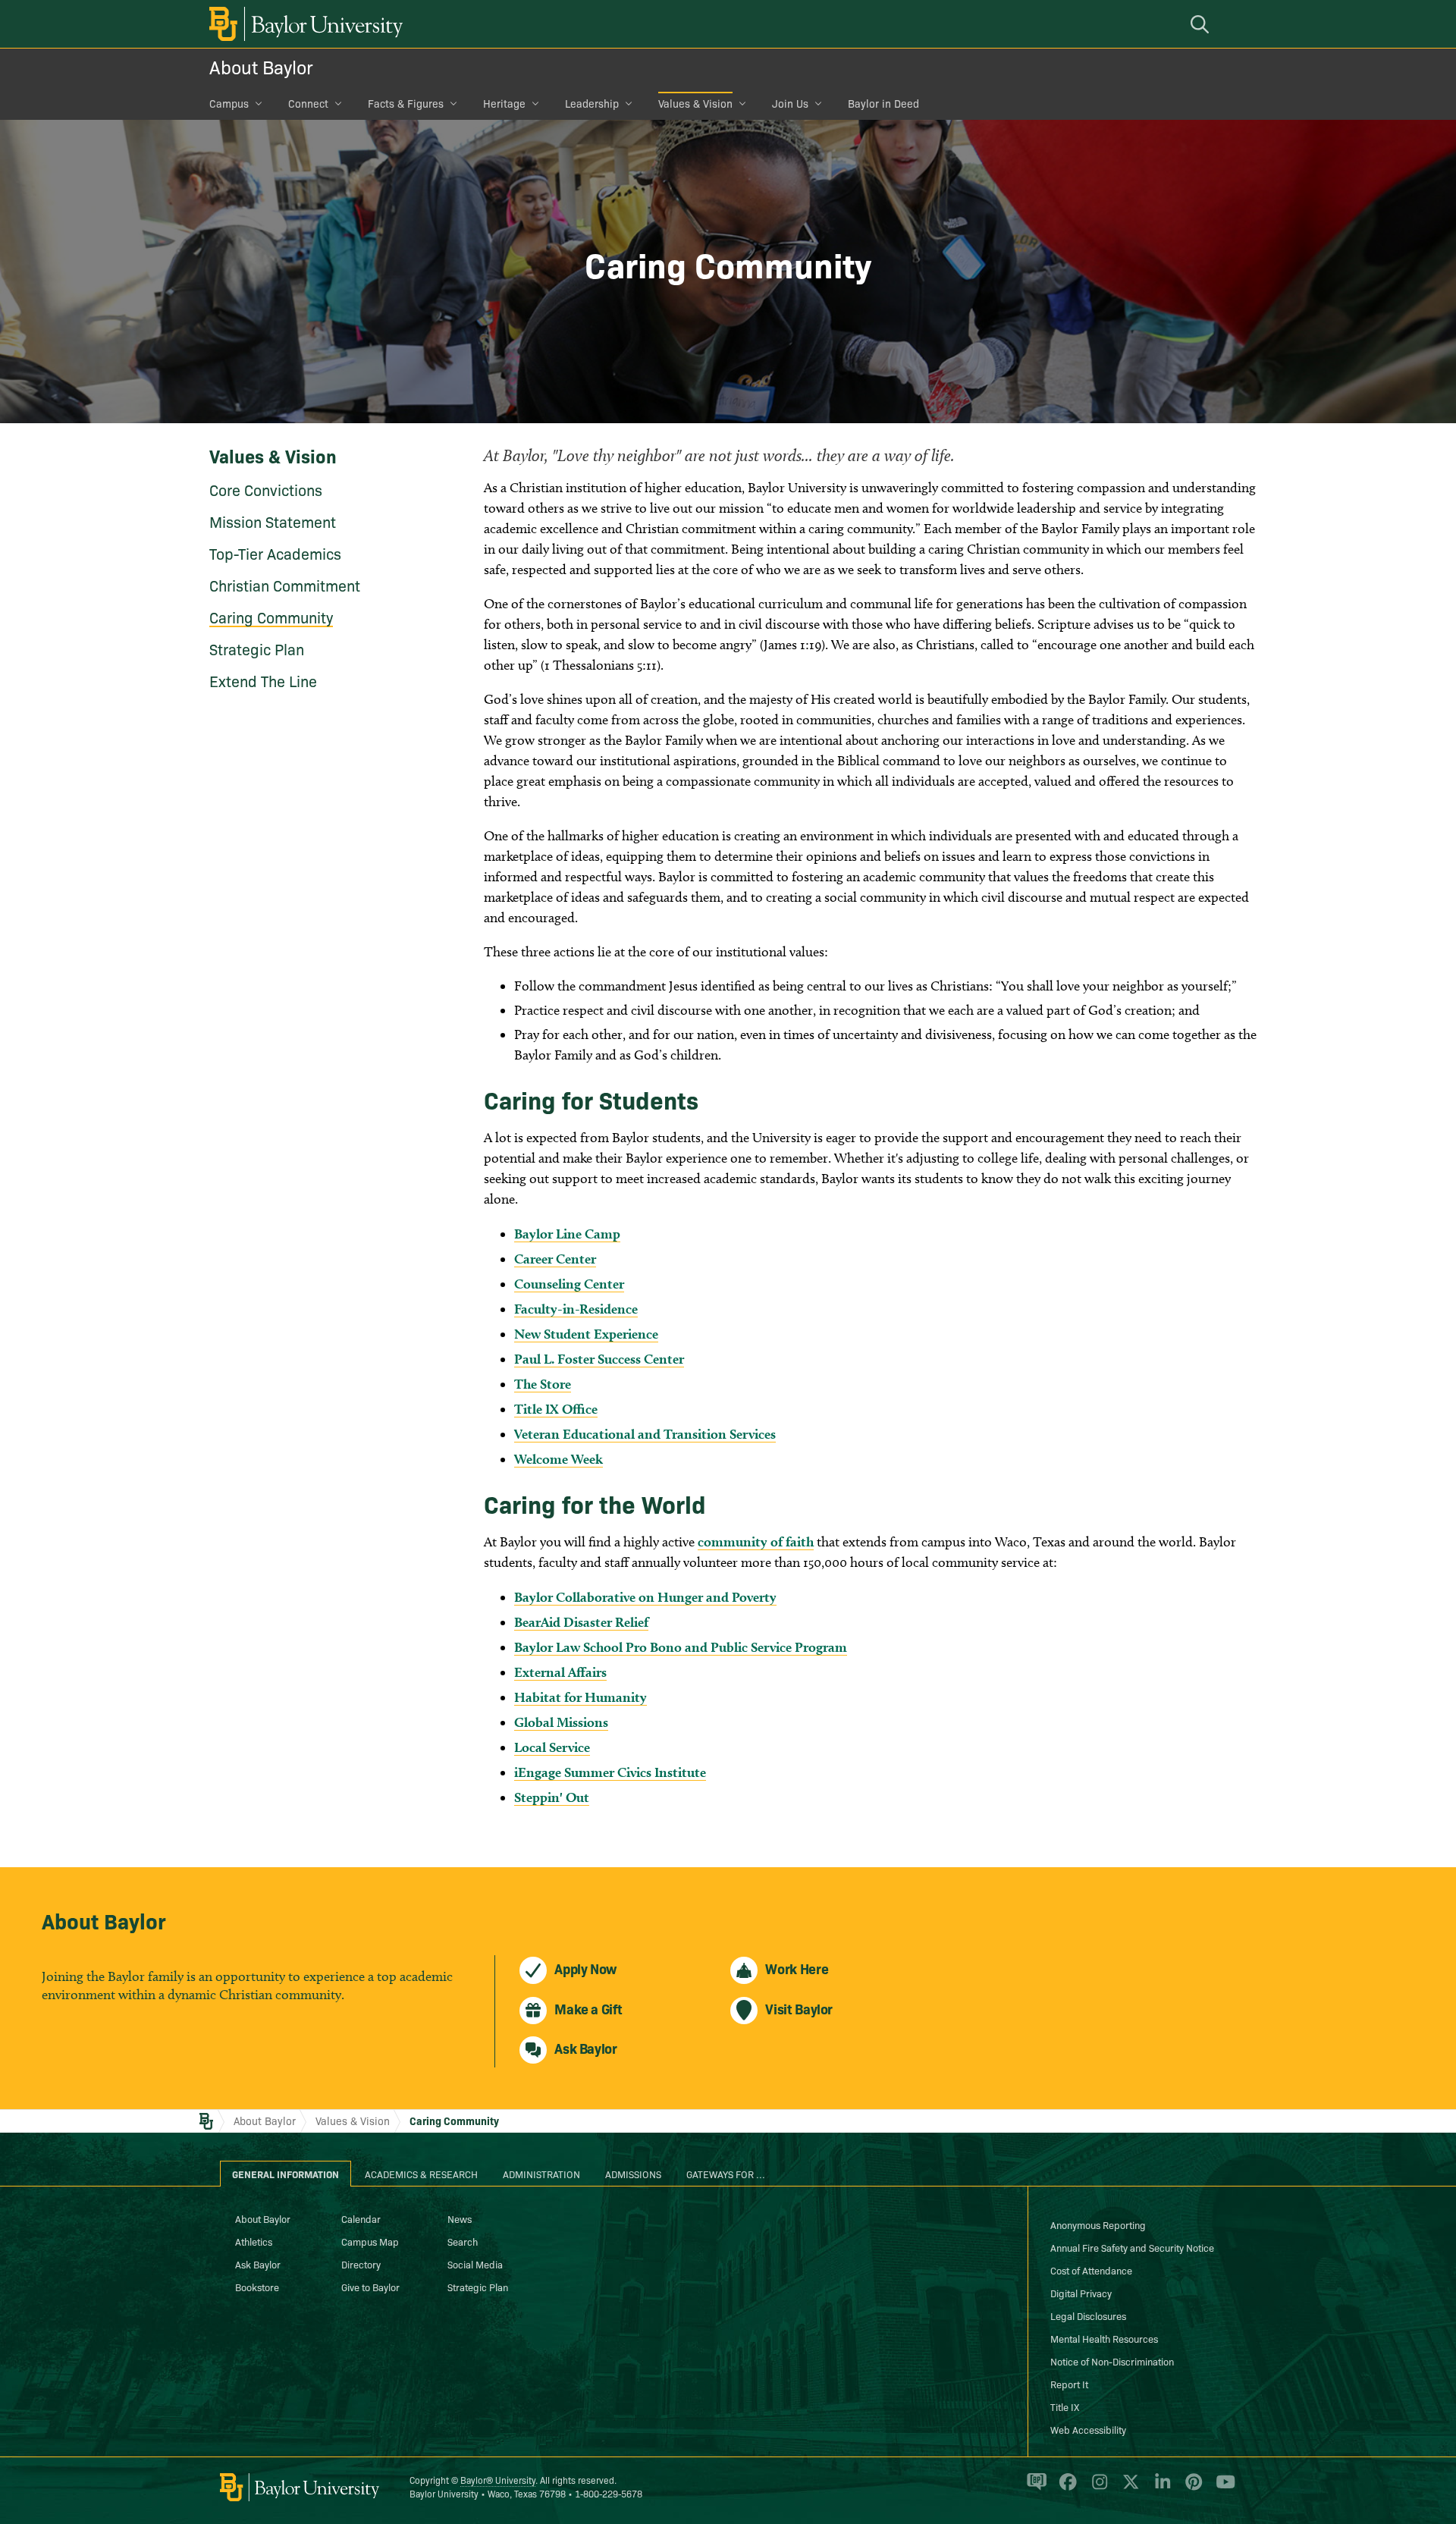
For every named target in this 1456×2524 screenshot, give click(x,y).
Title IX (1065, 2406)
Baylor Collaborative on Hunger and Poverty (645, 1597)
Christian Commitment (285, 585)
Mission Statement (273, 521)
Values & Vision (695, 103)
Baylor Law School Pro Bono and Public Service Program (681, 1647)
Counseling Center (569, 1284)
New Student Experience (586, 1334)
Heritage (504, 103)
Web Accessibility (1088, 2429)
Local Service (552, 1747)
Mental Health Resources (1104, 2338)
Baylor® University (498, 2480)
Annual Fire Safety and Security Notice (1132, 2247)
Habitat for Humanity (581, 1697)
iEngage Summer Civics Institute (610, 1772)
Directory (361, 2264)
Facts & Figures (406, 103)
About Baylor (261, 66)
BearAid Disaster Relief (581, 1622)
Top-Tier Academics (275, 553)
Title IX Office (556, 1409)
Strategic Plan (257, 648)
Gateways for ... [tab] (726, 2174)
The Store (543, 1384)
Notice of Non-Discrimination (1112, 2361)
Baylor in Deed (883, 103)
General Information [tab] (286, 2174)
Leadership (592, 103)
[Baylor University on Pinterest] (1191, 2488)
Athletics (254, 2241)
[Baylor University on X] (1128, 2488)
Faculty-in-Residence (576, 1309)
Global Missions (561, 1722)
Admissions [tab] (633, 2174)
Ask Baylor (258, 2264)
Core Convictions (266, 489)
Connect (308, 103)
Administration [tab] (541, 2174)
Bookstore (257, 2287)
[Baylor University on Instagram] (1097, 2488)
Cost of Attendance (1091, 2270)
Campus (229, 103)
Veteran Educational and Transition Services (645, 1434)
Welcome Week (559, 1459)
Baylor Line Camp (567, 1234)
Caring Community (271, 617)
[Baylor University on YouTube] (1222, 2488)
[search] (1202, 24)
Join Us (790, 103)
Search (463, 2241)
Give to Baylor (370, 2287)
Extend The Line (263, 680)
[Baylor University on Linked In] (1160, 2488)
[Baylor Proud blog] (1034, 2488)
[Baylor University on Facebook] (1065, 2488)
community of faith (756, 1541)
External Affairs (560, 1672)
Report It (1069, 2384)
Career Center (555, 1259)
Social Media (475, 2264)
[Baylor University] (303, 24)
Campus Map (370, 2241)
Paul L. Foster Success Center (599, 1359)
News (460, 2218)
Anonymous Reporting (1098, 2224)
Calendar (361, 2218)
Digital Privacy (1081, 2293)
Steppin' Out (552, 1797)
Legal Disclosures (1088, 2315)
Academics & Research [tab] (421, 2174)
